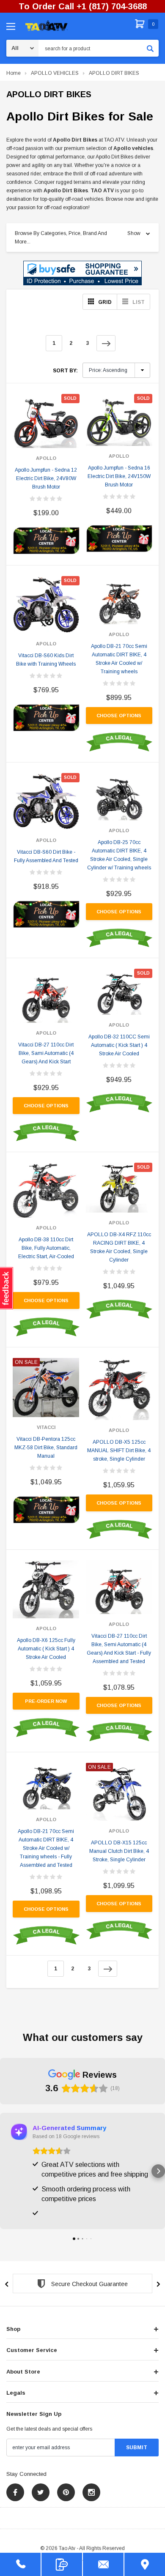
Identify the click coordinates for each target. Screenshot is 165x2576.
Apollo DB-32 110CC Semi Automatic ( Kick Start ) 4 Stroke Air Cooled (119, 1045)
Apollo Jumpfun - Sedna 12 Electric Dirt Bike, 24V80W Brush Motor (46, 478)
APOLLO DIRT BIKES (114, 73)
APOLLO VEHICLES (55, 73)
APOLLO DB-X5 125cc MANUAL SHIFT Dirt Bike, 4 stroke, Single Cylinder (119, 1451)
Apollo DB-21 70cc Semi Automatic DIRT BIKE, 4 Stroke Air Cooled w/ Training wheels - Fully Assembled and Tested (46, 1848)
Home (14, 73)
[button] (82, 273)
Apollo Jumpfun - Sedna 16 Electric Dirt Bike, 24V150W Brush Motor (119, 476)
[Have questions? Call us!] (20, 2564)
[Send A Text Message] (62, 2564)
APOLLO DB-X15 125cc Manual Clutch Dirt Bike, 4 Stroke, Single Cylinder (119, 1851)
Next (106, 343)
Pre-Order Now (46, 1701)
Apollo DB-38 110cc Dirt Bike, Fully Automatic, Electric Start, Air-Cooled (46, 1248)
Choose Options (119, 716)
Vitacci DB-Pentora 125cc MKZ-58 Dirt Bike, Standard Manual (46, 1448)
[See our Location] (145, 2564)
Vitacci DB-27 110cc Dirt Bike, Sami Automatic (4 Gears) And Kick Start (46, 1053)
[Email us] (103, 2564)
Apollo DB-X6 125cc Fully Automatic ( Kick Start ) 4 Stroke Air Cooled (46, 1649)
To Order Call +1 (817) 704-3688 (83, 6)
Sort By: (65, 371)
